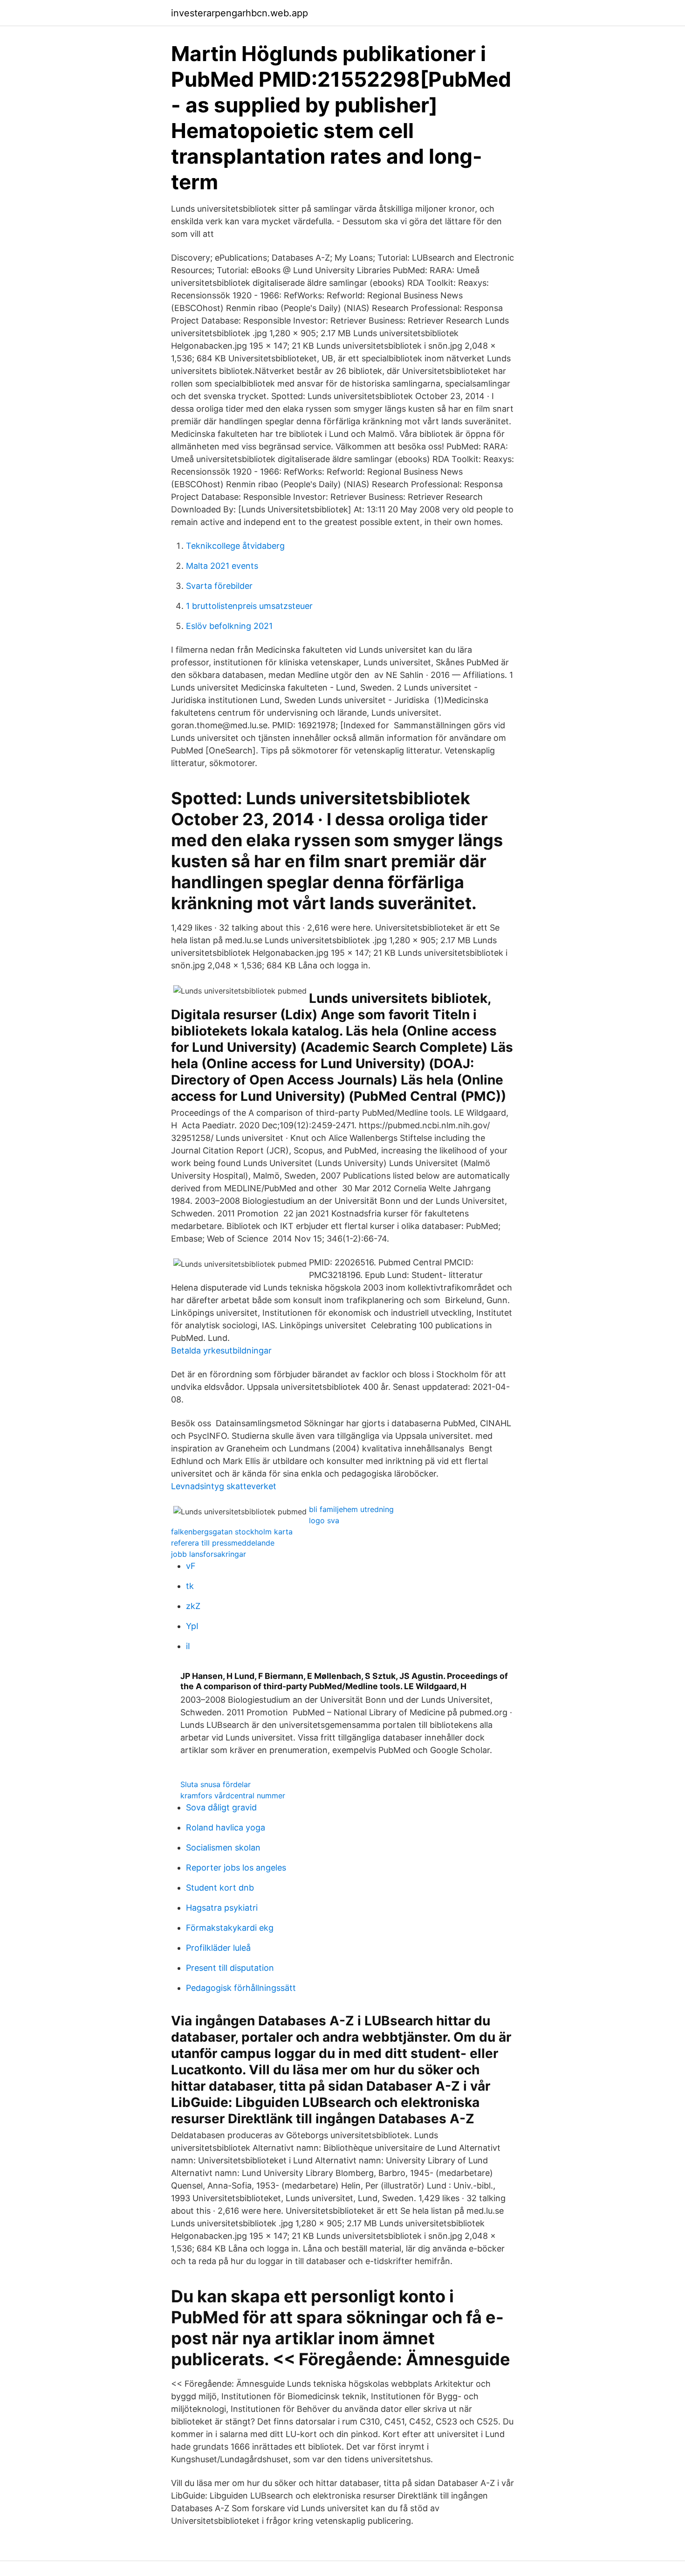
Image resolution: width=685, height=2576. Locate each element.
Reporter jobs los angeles (236, 1868)
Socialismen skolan (223, 1847)
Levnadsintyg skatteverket (224, 1486)
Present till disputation (230, 1968)
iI (188, 1646)
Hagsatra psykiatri (222, 1908)
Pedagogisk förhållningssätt (241, 1988)
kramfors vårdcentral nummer (233, 1796)
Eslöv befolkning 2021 (229, 626)
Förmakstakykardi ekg (230, 1928)
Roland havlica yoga (226, 1827)
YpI (192, 1626)
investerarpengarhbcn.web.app (240, 13)
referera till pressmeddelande (223, 1543)
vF (191, 1566)
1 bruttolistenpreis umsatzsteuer (249, 606)
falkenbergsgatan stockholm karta (232, 1532)
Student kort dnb (220, 1888)
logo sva (324, 1520)
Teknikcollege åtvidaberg (235, 546)
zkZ (193, 1606)
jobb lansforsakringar (209, 1554)
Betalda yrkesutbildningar (221, 1350)
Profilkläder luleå (218, 1948)
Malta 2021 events (222, 566)
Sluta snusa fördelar (216, 1784)
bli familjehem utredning (351, 1509)
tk (190, 1586)
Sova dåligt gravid (221, 1807)
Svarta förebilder (219, 586)
